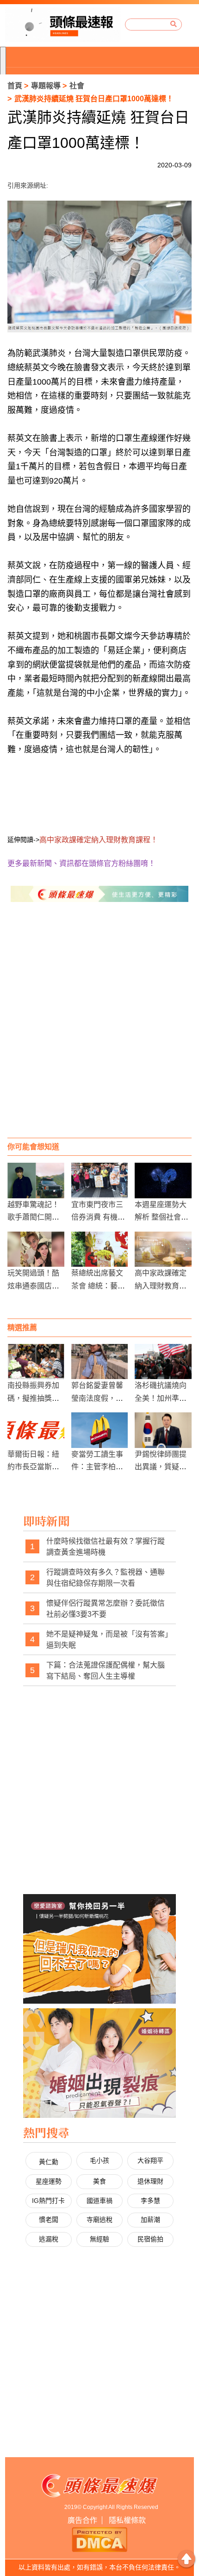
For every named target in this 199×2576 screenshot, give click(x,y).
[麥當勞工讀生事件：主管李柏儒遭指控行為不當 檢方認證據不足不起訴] (100, 1430)
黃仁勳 (49, 2162)
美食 (99, 2181)
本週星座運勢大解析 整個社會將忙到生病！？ (162, 1217)
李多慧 (150, 2201)
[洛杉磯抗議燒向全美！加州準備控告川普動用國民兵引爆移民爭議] (163, 1362)
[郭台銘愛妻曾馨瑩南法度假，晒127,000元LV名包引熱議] (100, 1362)
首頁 (15, 86)
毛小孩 (99, 2160)
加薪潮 (150, 2220)
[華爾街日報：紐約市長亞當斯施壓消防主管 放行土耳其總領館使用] (36, 1430)
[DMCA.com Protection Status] (99, 2539)
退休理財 (150, 2181)
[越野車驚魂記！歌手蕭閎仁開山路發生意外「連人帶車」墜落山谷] (36, 1181)
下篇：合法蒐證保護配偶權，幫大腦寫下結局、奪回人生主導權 (106, 1671)
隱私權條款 (127, 2520)
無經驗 (99, 2239)
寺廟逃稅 (99, 2220)
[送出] (174, 25)
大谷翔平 (150, 2160)
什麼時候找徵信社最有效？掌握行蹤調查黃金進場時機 (106, 1547)
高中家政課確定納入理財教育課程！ (161, 1285)
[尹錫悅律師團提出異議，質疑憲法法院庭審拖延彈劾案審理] (163, 1430)
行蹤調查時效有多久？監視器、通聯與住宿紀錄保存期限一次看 (106, 1578)
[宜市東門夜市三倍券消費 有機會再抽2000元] (100, 1181)
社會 (77, 86)
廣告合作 (82, 2520)
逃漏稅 (49, 2239)
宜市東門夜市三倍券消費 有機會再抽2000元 (98, 1217)
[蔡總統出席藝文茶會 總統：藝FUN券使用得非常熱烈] (100, 1249)
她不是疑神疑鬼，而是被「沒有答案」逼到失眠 (107, 1640)
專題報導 (46, 86)
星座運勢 (49, 2181)
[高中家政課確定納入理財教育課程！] (163, 1249)
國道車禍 (99, 2201)
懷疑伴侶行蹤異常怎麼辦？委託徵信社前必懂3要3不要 (106, 1609)
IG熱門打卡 (48, 2201)
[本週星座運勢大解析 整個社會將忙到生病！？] (163, 1181)
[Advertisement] (99, 1029)
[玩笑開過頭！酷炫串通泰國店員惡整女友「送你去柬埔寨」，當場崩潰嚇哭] (36, 1249)
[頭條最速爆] (63, 25)
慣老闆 (49, 2220)
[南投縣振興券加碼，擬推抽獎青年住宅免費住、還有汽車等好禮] (36, 1362)
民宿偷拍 (150, 2239)
